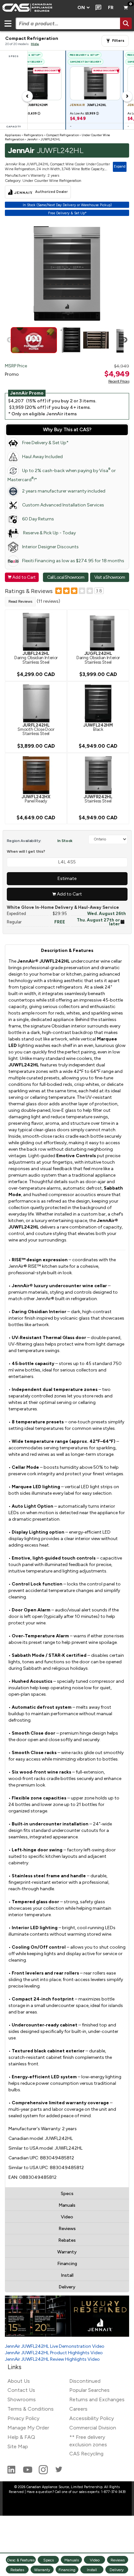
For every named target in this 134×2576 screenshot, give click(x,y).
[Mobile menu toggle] (8, 23)
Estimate (67, 878)
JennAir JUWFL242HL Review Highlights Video (52, 2359)
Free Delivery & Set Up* (45, 443)
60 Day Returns (38, 519)
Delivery (67, 2287)
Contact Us (21, 2390)
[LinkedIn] (12, 2472)
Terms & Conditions (31, 2409)
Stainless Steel (98, 799)
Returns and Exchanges (97, 2399)
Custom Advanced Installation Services (63, 505)
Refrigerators (33, 135)
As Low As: (84, 113)
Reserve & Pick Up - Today (49, 533)
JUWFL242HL (50, 139)
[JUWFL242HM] (98, 703)
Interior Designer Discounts (50, 547)
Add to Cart (22, 577)
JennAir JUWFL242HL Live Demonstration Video (55, 2346)
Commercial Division (93, 2428)
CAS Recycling (86, 2454)
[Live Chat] (97, 8)
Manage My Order (28, 2428)
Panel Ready (36, 799)
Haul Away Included (42, 457)
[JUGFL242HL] (98, 631)
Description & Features (67, 950)
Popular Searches (89, 2390)
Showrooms (22, 2399)
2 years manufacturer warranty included (64, 491)
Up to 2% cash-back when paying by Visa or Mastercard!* (62, 475)
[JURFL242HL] (36, 703)
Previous (10, 340)
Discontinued (85, 2381)
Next (125, 340)
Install (67, 2275)
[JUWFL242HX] (36, 775)
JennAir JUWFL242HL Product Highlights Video (54, 2353)
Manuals (67, 2205)
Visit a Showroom (110, 577)
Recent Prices (119, 381)
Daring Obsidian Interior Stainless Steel (36, 658)
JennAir (32, 139)
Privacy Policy (23, 2418)
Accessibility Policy (92, 2418)
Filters (118, 41)
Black (98, 727)
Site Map (18, 2446)
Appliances (13, 135)
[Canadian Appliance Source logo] (37, 8)
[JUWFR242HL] (98, 775)
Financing (67, 2264)
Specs (67, 2194)
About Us (19, 2381)
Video (67, 2217)
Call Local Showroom (66, 577)
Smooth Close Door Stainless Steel (36, 729)
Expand (120, 166)
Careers (78, 2409)
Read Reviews (20, 601)
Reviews (67, 2229)
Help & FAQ (21, 2437)
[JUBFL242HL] (36, 631)
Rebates (67, 2240)
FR (111, 8)
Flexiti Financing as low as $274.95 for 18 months (73, 561)
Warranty (67, 2252)
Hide (35, 44)
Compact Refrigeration (62, 135)
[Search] (126, 23)
